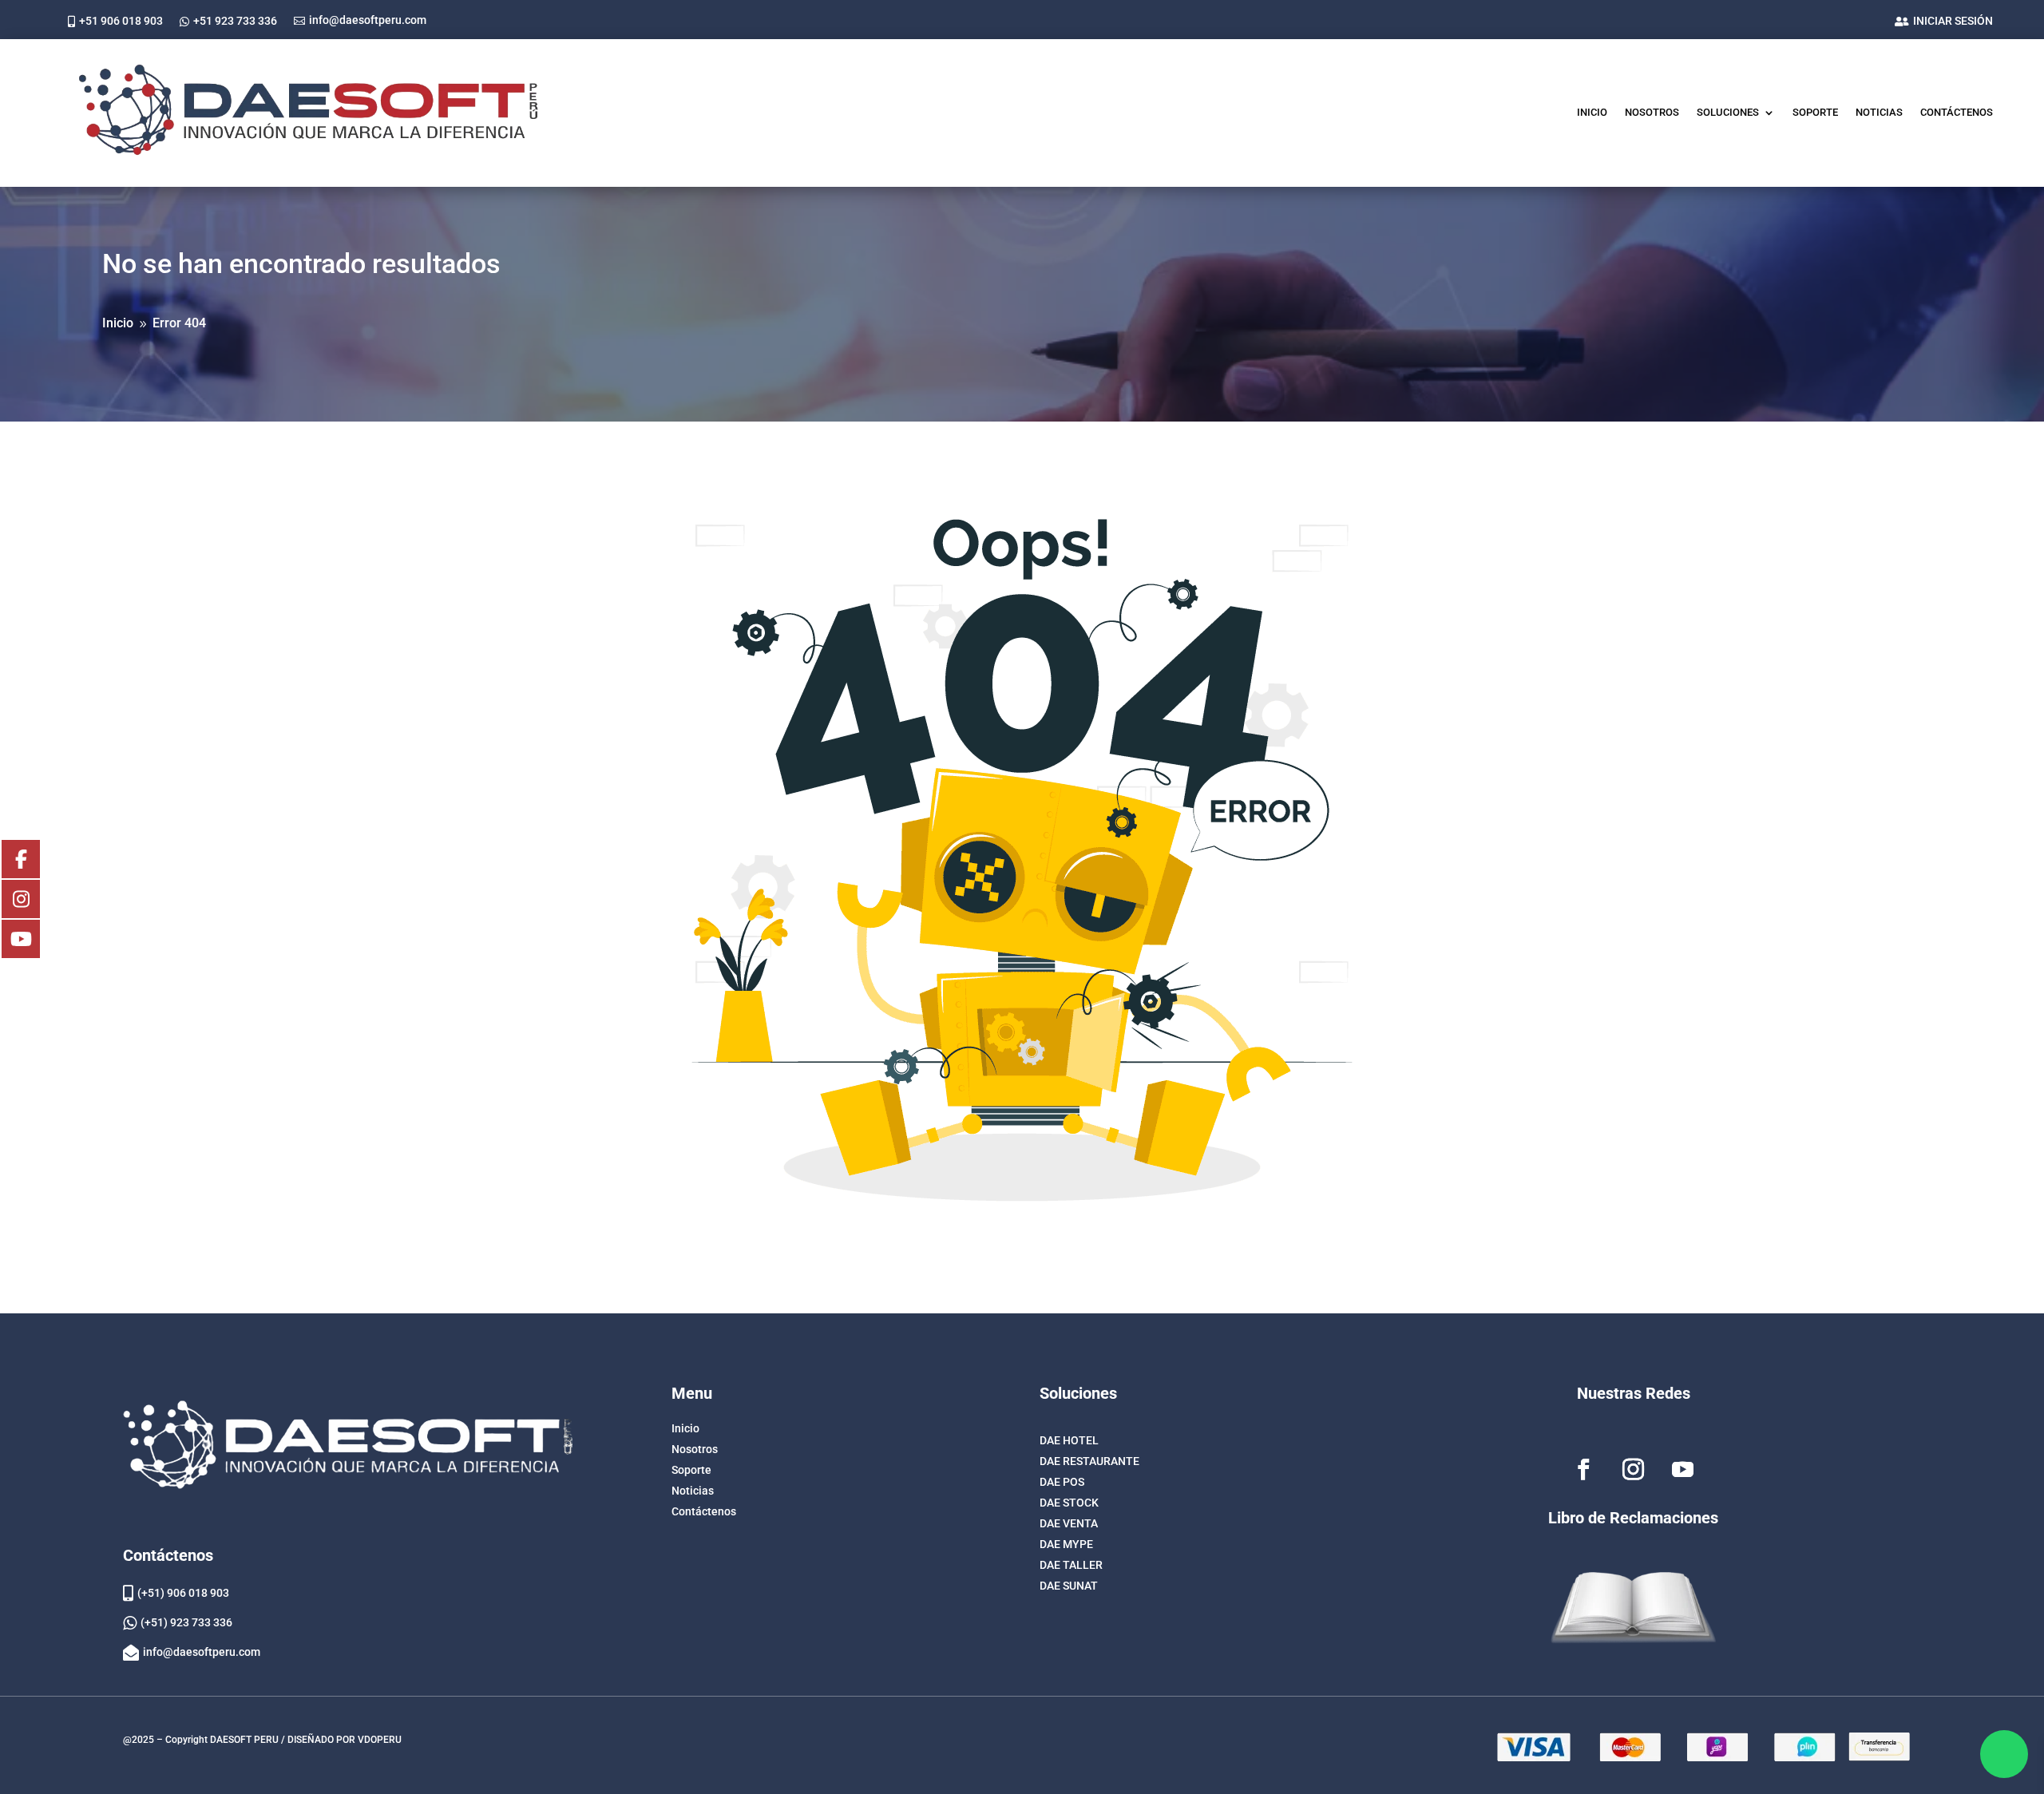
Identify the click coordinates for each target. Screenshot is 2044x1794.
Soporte (1815, 112)
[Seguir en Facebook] (1584, 1470)
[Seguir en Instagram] (1634, 1470)
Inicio (1592, 112)
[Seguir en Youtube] (1683, 1470)
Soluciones (1728, 112)
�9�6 (2004, 1754)
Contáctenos (1957, 112)
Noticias (1879, 112)
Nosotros (1652, 112)
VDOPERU (380, 1740)
